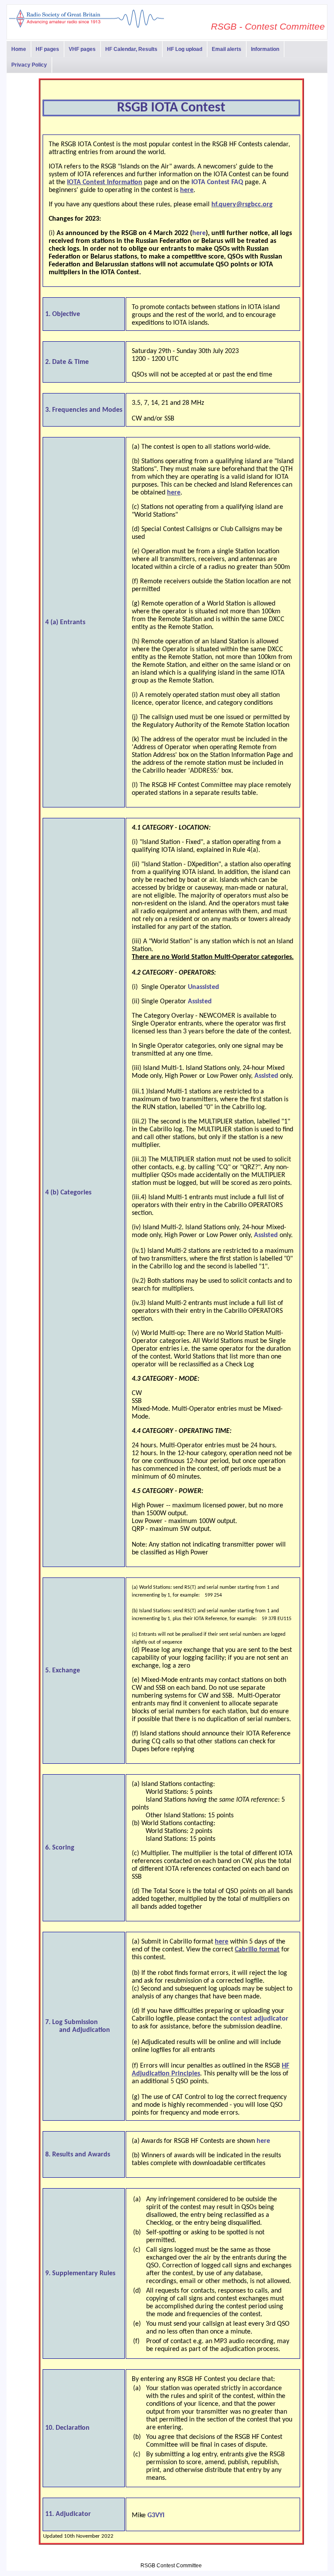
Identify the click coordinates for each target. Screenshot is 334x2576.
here (199, 233)
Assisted (200, 1002)
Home (19, 49)
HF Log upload (185, 49)
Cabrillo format (257, 1950)
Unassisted (204, 987)
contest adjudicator (259, 2019)
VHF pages (82, 49)
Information (265, 49)
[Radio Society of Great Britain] (86, 27)
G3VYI (156, 2515)
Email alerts (227, 49)
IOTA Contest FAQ (217, 182)
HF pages (47, 49)
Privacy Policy (29, 65)
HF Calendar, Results (131, 49)
